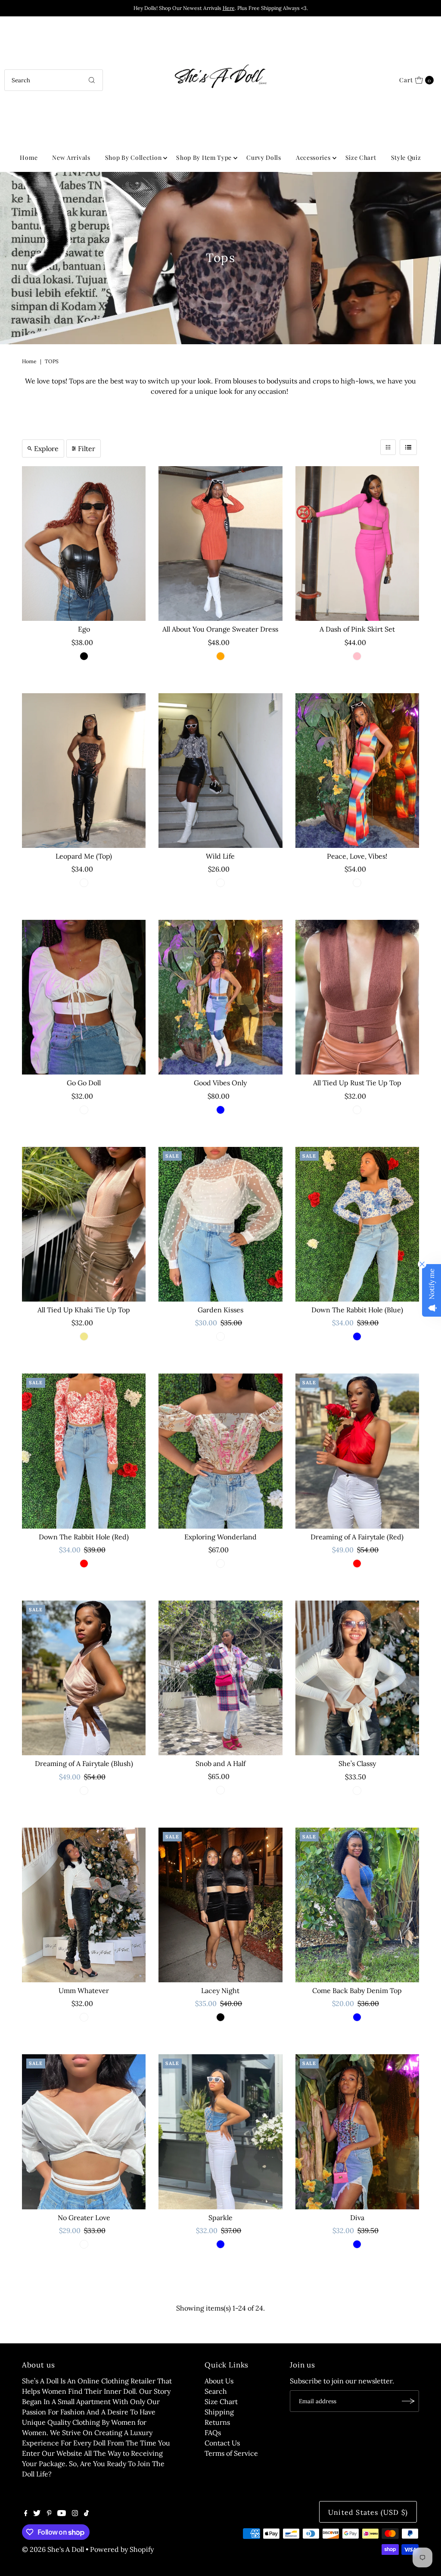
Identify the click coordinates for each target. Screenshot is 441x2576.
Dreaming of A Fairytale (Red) (357, 1537)
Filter (87, 449)
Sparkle (220, 2218)
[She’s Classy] (357, 1678)
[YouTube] (62, 2514)
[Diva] (357, 2132)
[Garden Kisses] (220, 1224)
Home (29, 157)
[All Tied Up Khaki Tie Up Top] (84, 1224)
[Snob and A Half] (220, 1678)
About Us (219, 2381)
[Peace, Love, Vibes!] (357, 771)
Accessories (313, 157)
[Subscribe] (408, 2401)
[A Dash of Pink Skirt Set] (357, 544)
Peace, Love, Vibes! (357, 856)
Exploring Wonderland (220, 1537)
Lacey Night (220, 1990)
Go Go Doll (84, 1083)
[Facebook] (26, 2514)
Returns (217, 2422)
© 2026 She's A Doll (53, 2549)
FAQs (213, 2433)
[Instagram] (75, 2514)
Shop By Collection (134, 157)
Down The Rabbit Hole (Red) (84, 1537)
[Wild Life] (220, 771)
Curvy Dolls (264, 157)
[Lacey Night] (220, 1905)
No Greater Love (84, 2218)
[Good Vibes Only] (220, 997)
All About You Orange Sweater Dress (220, 629)
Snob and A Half (220, 1763)
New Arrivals (71, 157)
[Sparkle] (220, 2132)
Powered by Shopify (122, 2549)
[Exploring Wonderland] (220, 1451)
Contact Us (222, 2443)
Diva (357, 2218)
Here (229, 8)
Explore (46, 449)
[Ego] (84, 544)
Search (216, 2391)
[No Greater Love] (84, 2132)
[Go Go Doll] (84, 997)
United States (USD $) (368, 2512)
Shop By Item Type (204, 157)
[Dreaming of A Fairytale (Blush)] (84, 1678)
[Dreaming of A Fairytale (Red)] (357, 1451)
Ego (84, 629)
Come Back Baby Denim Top (357, 1990)
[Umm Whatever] (84, 1905)
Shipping (219, 2412)
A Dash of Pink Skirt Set (357, 629)
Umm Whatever (84, 1990)
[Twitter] (37, 2514)
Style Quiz (406, 157)
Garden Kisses (220, 1310)
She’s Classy (357, 1763)
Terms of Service (231, 2453)
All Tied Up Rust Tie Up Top (357, 1083)
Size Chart (361, 157)
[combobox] (53, 80)
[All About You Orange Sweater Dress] (220, 544)
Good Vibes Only (220, 1083)
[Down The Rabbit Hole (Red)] (84, 1451)
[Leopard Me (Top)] (84, 771)
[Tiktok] (86, 2514)
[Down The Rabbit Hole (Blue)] (357, 1224)
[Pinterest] (49, 2514)
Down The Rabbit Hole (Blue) (357, 1310)
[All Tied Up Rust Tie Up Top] (357, 997)
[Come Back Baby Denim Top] (357, 1905)
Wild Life (220, 856)
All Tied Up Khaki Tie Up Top (84, 1310)
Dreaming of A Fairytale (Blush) (84, 1763)
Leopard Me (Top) (84, 856)
